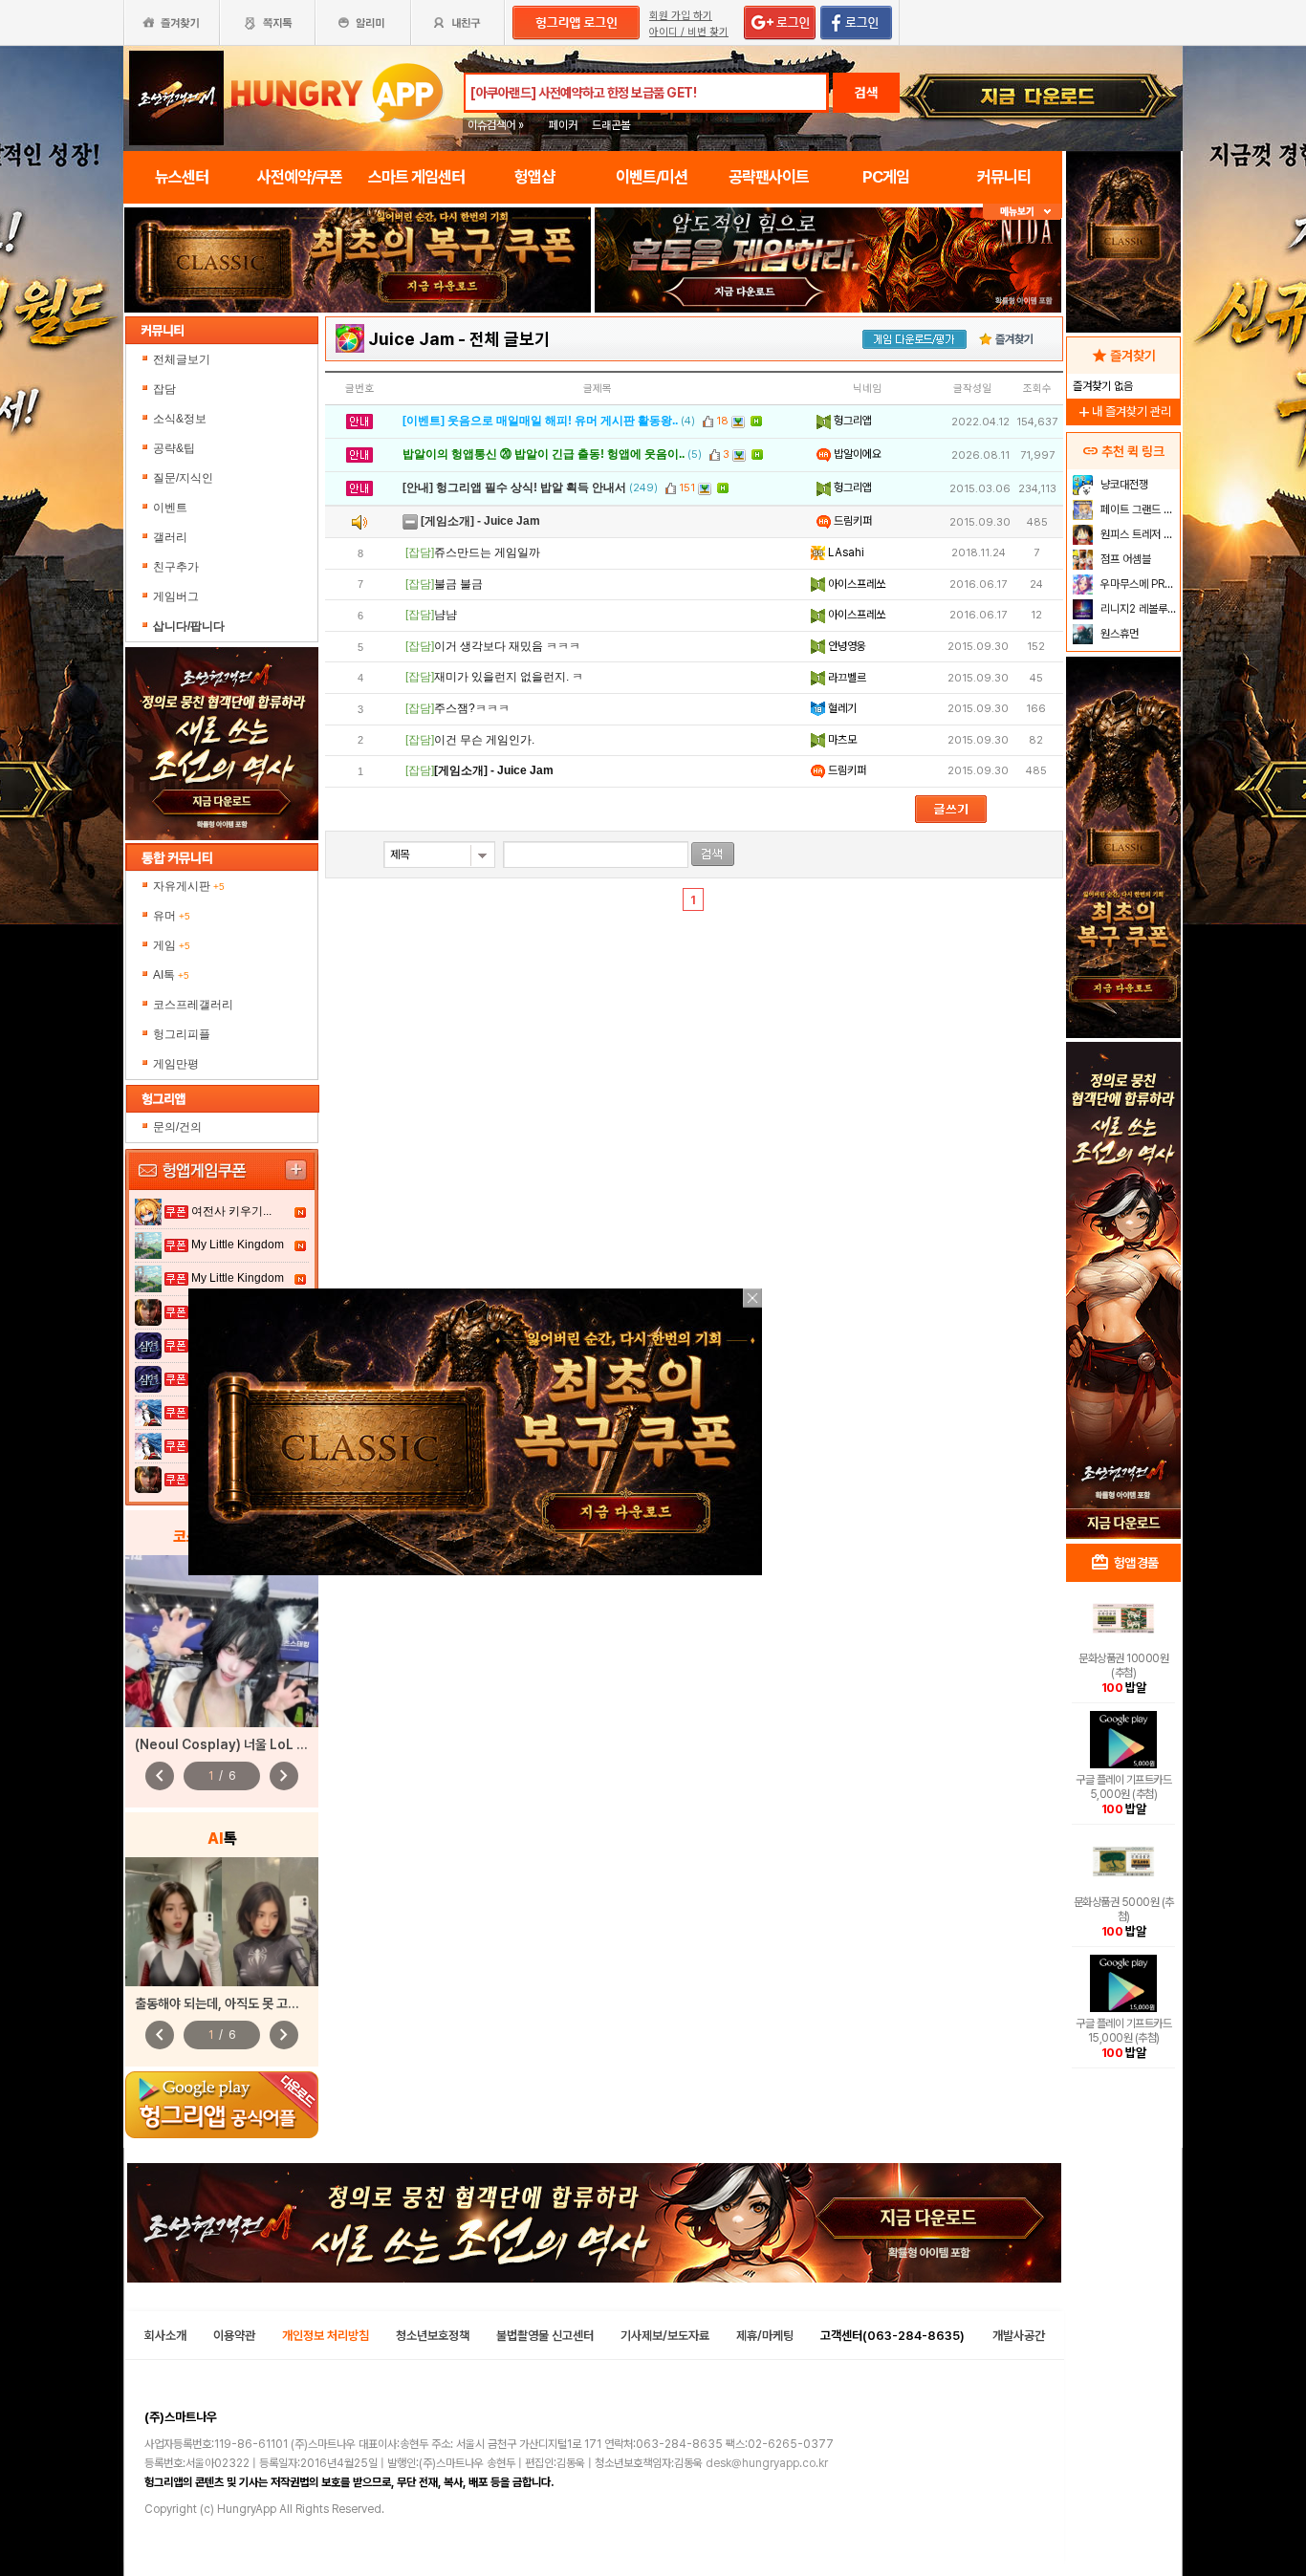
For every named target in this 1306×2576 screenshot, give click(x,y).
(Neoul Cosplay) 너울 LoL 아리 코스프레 (251, 1744)
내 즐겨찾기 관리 (1123, 411)
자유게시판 (189, 886)
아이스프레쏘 (855, 584)
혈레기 (841, 708)
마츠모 (841, 740)
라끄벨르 (846, 678)
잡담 (164, 389)
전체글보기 (182, 359)
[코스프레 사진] (222, 1641)
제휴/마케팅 (765, 2336)
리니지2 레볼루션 (1137, 609)
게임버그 (176, 596)
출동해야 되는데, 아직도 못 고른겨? (227, 2003)
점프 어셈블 (1124, 559)
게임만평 (176, 1064)
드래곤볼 (611, 125)
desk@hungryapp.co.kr (767, 2463)
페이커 (563, 125)
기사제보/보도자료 (665, 2336)
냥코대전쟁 (1123, 485)
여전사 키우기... (231, 1211)
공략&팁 (174, 448)
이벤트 (170, 508)
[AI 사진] (222, 1922)
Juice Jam (411, 339)
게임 (172, 945)
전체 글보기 (510, 339)
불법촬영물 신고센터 (545, 2336)
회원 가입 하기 (681, 16)
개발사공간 (1019, 2336)
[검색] (713, 854)
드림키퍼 (851, 521)
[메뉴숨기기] (1023, 212)
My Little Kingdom (238, 1245)
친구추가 (176, 567)
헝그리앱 (851, 421)
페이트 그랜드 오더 (1138, 509)
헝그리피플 (182, 1034)
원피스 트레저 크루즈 (1138, 534)
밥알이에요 (856, 454)
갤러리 (170, 537)
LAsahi (845, 552)
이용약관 (234, 2336)
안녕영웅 (846, 646)
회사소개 (165, 2336)
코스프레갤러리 (193, 1005)
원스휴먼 (1118, 634)
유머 (172, 916)
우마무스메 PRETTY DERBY (1138, 584)
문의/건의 (177, 1127)
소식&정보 (180, 419)
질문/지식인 (183, 478)
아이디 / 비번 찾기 (689, 32)
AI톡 (171, 975)
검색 (866, 93)
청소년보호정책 (433, 2336)
